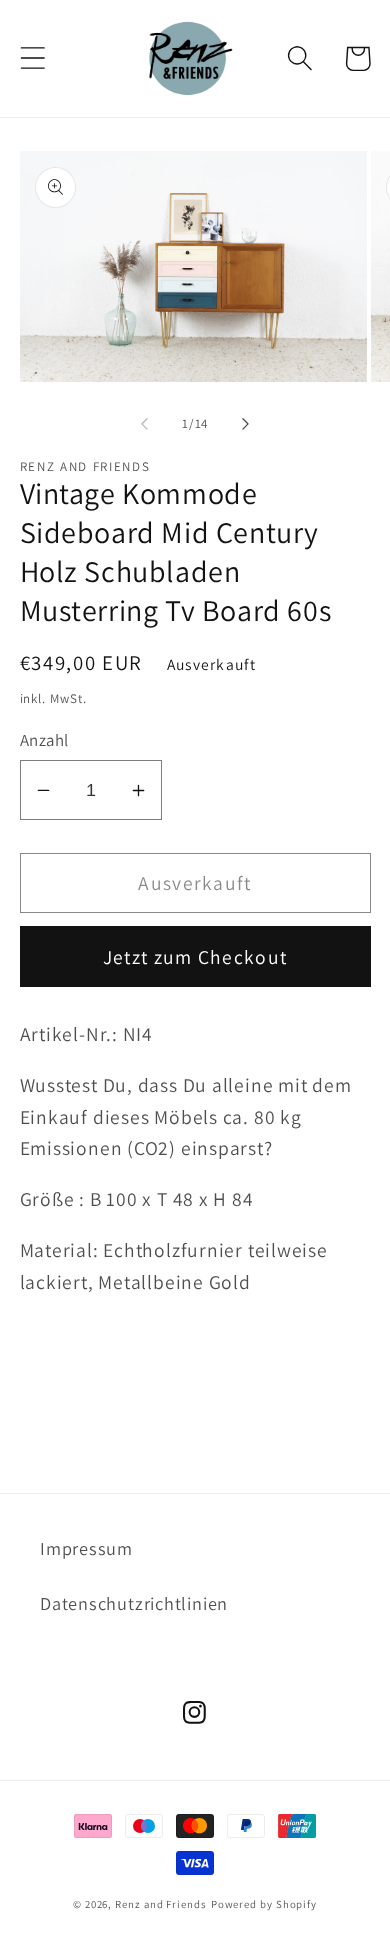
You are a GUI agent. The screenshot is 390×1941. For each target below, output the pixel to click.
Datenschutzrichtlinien (134, 1603)
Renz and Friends (161, 1904)
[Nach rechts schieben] (246, 424)
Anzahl (44, 740)
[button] (32, 58)
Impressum (86, 1548)
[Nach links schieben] (144, 424)
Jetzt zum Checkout (195, 957)
